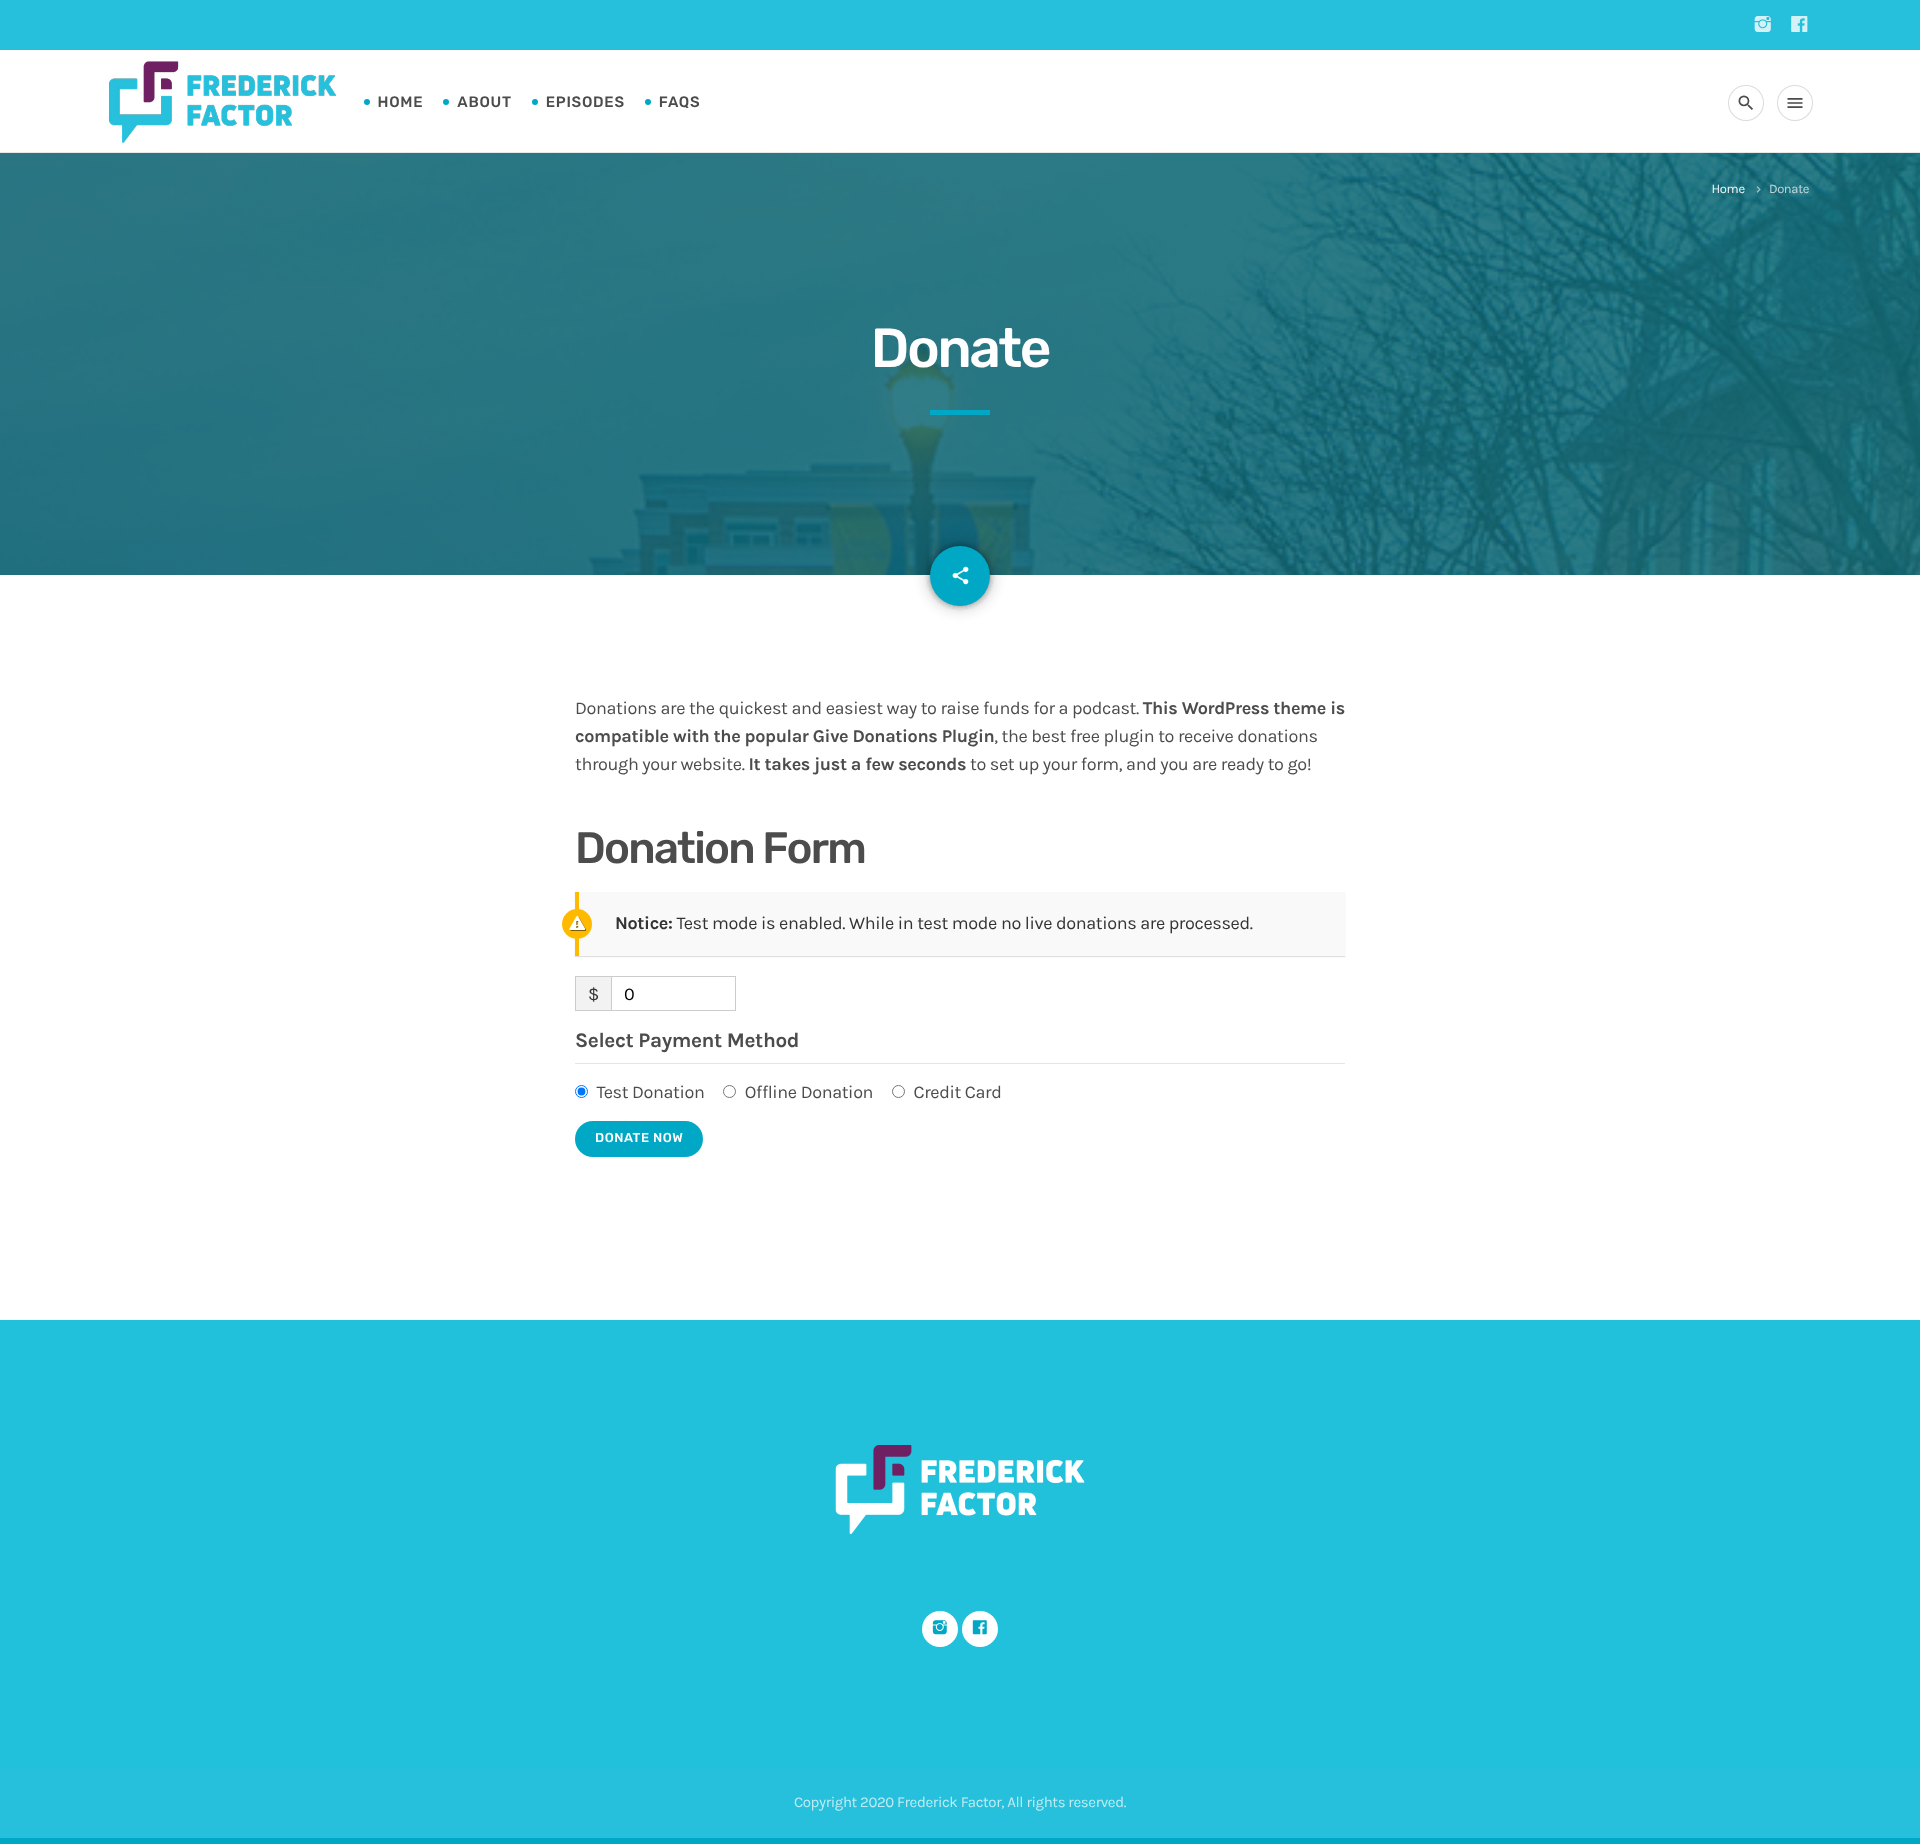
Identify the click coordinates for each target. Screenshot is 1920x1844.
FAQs (680, 102)
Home (401, 102)
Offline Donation (809, 1092)
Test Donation (650, 1092)
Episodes (585, 102)
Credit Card (957, 1092)
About (484, 102)
